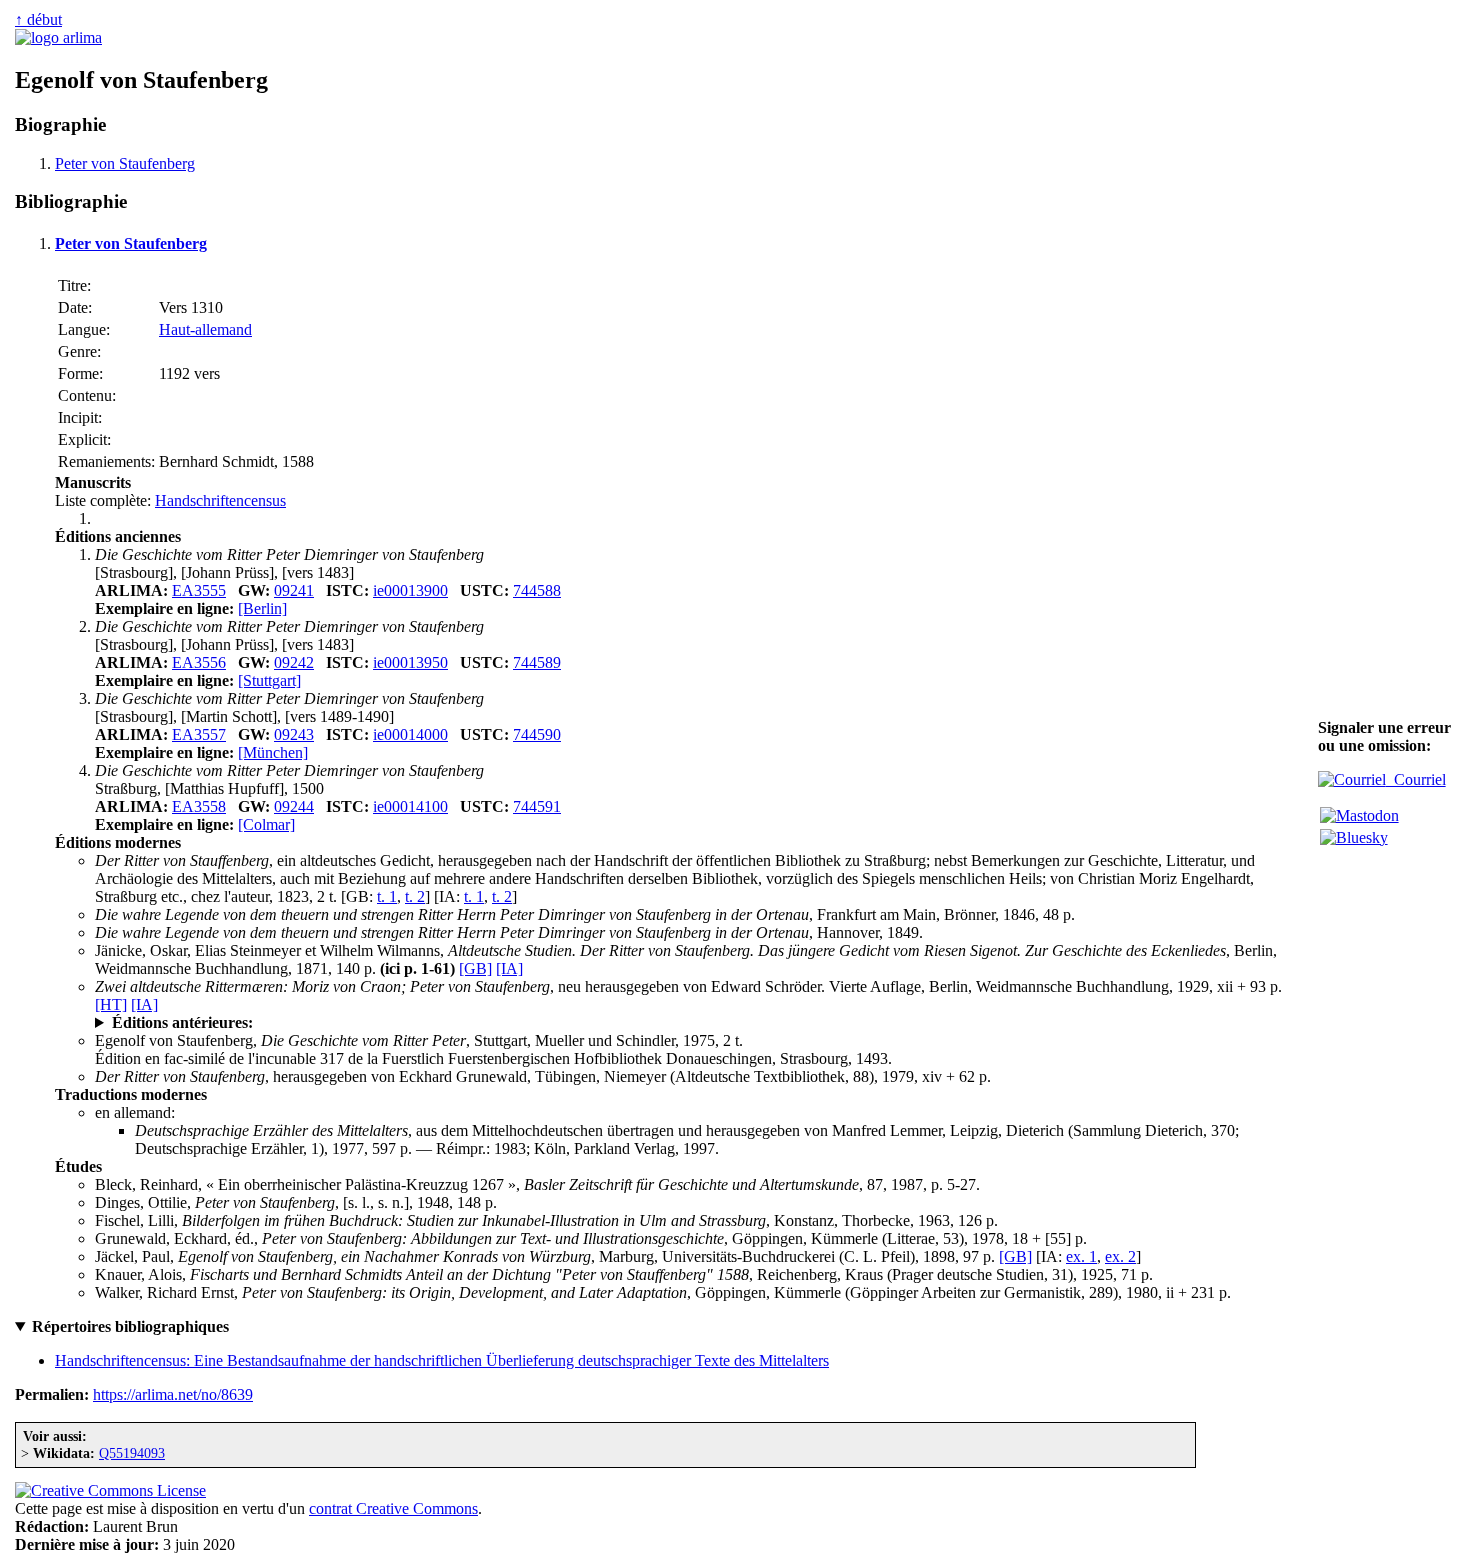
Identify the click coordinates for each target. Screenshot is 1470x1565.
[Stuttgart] (269, 680)
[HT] (111, 1004)
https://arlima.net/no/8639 (173, 1394)
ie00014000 (410, 734)
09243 (294, 734)
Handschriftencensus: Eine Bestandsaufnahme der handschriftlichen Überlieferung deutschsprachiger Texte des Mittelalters (442, 1360)
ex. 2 (1120, 1256)
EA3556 (199, 662)
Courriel (1416, 779)
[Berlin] (262, 608)
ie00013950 (410, 662)
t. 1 (387, 896)
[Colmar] (266, 824)
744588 (537, 590)
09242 (294, 662)
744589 (537, 662)
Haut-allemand (205, 329)
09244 (294, 806)
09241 (294, 590)
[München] (273, 752)
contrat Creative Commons (393, 1508)
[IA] (509, 968)
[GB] (475, 968)
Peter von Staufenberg (125, 163)
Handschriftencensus (220, 500)
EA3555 (199, 590)
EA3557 (199, 734)
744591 (537, 806)
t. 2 (415, 896)
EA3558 (199, 806)
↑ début (38, 19)
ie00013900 (410, 590)
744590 (537, 734)
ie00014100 (410, 806)
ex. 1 (1081, 1256)
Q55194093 (132, 1453)
